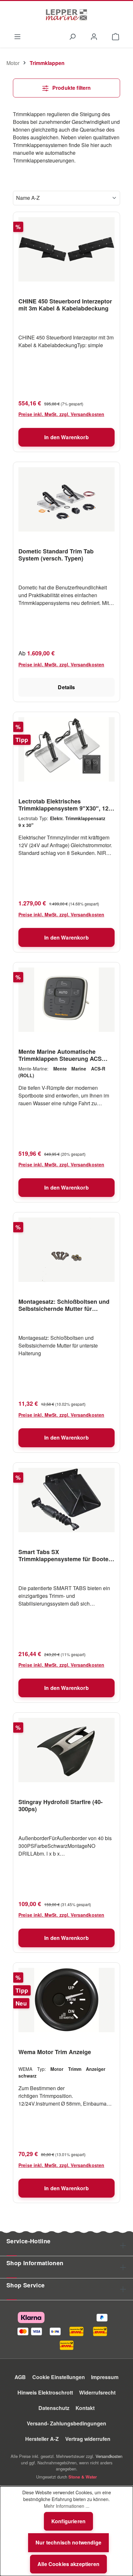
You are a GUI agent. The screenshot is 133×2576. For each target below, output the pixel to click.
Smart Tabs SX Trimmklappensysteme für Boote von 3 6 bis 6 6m (63, 1555)
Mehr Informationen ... (67, 2506)
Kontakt (85, 2408)
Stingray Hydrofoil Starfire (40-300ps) (61, 1805)
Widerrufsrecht (97, 2392)
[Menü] (17, 36)
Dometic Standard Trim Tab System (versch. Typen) (56, 555)
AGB (20, 2377)
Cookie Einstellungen (59, 2377)
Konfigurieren (68, 2521)
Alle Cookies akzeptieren (68, 2564)
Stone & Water (83, 2477)
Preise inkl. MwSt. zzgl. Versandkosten (61, 414)
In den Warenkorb (66, 437)
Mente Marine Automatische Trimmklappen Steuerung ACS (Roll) (60, 1055)
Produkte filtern (71, 88)
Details (66, 687)
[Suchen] (72, 36)
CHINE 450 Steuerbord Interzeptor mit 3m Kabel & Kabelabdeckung (65, 305)
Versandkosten (109, 2456)
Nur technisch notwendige (68, 2542)
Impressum (105, 2377)
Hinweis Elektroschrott (45, 2392)
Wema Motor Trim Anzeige (55, 2052)
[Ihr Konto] (94, 36)
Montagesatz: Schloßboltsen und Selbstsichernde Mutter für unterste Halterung (64, 1305)
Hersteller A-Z (42, 2439)
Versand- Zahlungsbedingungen (66, 2423)
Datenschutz (54, 2408)
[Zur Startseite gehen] (66, 15)
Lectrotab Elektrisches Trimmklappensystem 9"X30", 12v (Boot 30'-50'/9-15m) (65, 805)
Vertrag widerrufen (88, 2439)
